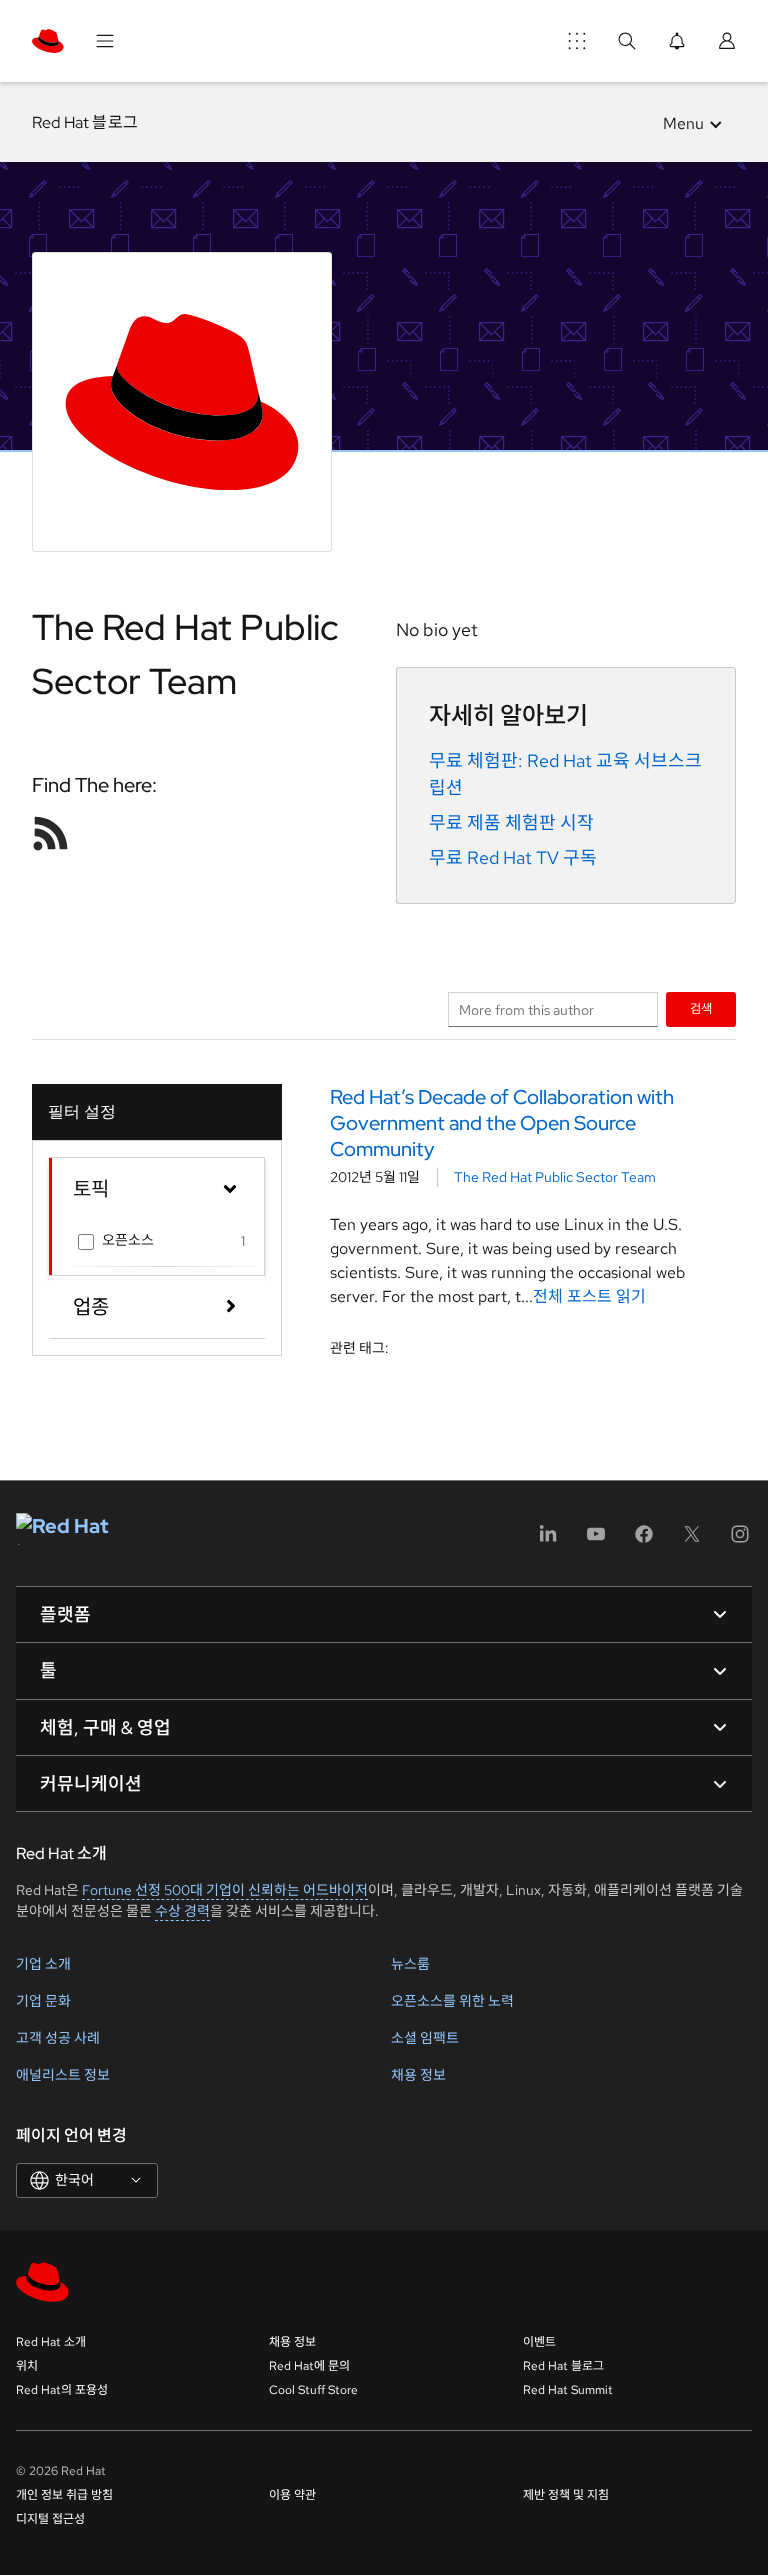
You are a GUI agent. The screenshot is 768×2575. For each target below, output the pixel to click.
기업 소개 (43, 1964)
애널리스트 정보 (63, 2075)
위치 (27, 2366)
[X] (692, 1540)
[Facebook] (644, 1540)
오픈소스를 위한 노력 (452, 2001)
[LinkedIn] (548, 1540)
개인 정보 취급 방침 (64, 2495)
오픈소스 (128, 1240)
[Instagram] (740, 1540)
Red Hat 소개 (51, 2342)
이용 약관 (292, 2495)
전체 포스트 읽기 (589, 1296)
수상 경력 (182, 1911)
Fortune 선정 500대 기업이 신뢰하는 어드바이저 (225, 1890)
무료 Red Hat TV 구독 (513, 857)
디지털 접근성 (50, 2519)
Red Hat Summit (568, 2390)
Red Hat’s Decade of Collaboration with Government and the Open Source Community (502, 1123)
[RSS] (51, 833)
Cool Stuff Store (313, 2390)
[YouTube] (596, 1540)
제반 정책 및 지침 (566, 2495)
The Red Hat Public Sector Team (555, 1177)
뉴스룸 (410, 1964)
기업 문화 (43, 2001)
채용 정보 (418, 2075)
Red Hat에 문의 (309, 2366)
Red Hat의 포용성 (62, 2390)
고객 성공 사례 (58, 2038)
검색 (701, 1008)
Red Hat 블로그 (85, 122)
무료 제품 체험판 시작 (511, 822)
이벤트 (539, 2342)
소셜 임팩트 (425, 2038)
